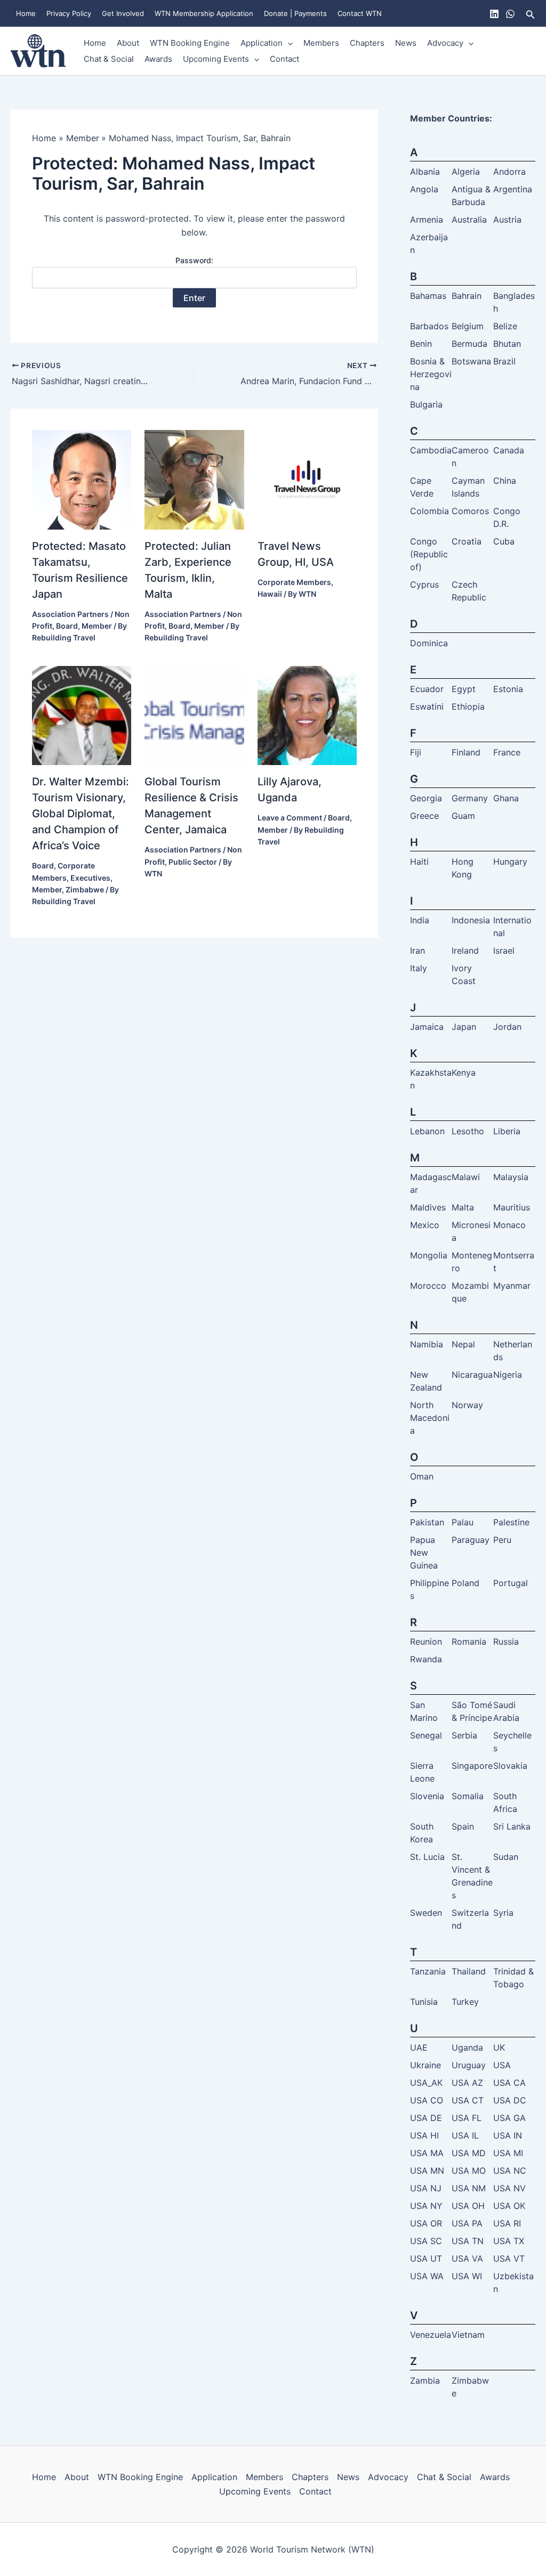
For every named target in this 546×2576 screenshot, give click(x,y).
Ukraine (425, 2065)
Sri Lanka (512, 1826)
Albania (425, 172)
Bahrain (467, 296)
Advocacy (445, 43)
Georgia (426, 798)
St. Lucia (427, 1857)
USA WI (467, 2276)
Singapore (472, 1766)
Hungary (510, 862)
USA (502, 2065)
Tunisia (424, 2002)
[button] (531, 14)
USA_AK (426, 2083)
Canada (509, 450)
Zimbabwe (85, 889)
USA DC (510, 2100)
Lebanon (427, 1131)
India (420, 920)
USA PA (467, 2223)
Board (67, 626)
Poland (465, 1583)
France (507, 752)
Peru (502, 1540)
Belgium (468, 326)
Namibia (427, 1344)
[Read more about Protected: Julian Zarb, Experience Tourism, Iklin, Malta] (194, 479)
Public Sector (193, 862)
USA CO (427, 2100)
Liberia (507, 1131)
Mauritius (512, 1207)
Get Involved (123, 13)
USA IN (508, 2135)
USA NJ (426, 2188)
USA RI (507, 2223)
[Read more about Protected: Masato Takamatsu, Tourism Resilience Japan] (82, 479)
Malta (463, 1207)
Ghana (506, 798)
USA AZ (467, 2083)
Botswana (471, 361)
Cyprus (424, 584)
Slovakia (510, 1766)
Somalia (468, 1796)
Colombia (429, 511)
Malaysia (511, 1177)
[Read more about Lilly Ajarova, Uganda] (307, 714)
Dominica (429, 643)
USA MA (427, 2153)
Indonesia (471, 920)
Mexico (425, 1225)
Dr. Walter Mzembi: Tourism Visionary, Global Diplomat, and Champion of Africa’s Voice (81, 814)
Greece (424, 816)
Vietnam (468, 2335)
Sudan (506, 1857)
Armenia (427, 220)
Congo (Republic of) (429, 554)
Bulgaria (426, 404)
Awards (158, 59)
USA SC (426, 2241)
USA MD (469, 2153)
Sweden (426, 1913)
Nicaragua (472, 1375)
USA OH (468, 2206)
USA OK (509, 2206)
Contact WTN (360, 13)
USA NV (509, 2188)
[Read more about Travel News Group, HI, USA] (307, 479)
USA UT (426, 2258)
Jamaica (427, 1027)
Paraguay (471, 1540)
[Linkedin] (494, 14)
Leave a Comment (290, 818)
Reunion (426, 1642)
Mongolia (429, 1255)
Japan (464, 1027)
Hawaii (270, 594)
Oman (422, 1476)
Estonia (508, 689)
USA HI (424, 2135)
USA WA (427, 2276)
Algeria (466, 172)
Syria (503, 1913)
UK (499, 2047)
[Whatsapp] (510, 14)
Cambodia (431, 450)
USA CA (509, 2083)
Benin (421, 344)
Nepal (463, 1344)
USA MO (469, 2171)
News (406, 43)
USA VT (509, 2258)
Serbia (464, 1735)
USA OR (426, 2223)
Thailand (469, 1971)
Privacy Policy (69, 13)
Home (26, 13)
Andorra (509, 172)
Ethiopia (468, 706)
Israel (504, 950)
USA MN (427, 2171)
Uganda (467, 2047)
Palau (463, 1522)
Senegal (426, 1735)
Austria (507, 220)
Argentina (513, 189)
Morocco (428, 1286)
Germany (470, 798)
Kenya (464, 1072)
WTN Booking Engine (190, 43)
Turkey (465, 2002)
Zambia (425, 2380)
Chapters (367, 43)
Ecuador (427, 689)
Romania (469, 1642)
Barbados (429, 326)
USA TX (509, 2241)
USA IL (465, 2135)
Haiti (419, 862)
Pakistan (427, 1522)
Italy (419, 968)
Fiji (416, 752)
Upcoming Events (216, 59)
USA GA (509, 2118)
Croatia (467, 541)
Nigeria (508, 1375)
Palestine (511, 1522)
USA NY (426, 2206)
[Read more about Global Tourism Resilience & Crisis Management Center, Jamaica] (194, 714)
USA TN (468, 2241)
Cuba (504, 541)
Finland (466, 752)
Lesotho (468, 1131)
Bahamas (428, 296)
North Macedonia (430, 1418)
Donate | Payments (295, 13)
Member (97, 626)
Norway (467, 1405)
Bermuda (469, 344)
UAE (419, 2047)
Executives (90, 878)
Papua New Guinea (424, 1553)
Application (262, 43)
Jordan (507, 1027)
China (505, 481)
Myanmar (512, 1286)
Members (321, 43)
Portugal (511, 1583)
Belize (505, 326)
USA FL (467, 2118)
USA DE (426, 2118)
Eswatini (427, 706)
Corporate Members (294, 582)
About (128, 43)
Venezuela (431, 2335)
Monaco (509, 1225)
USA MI (508, 2153)
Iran (417, 950)
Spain (463, 1826)
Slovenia (427, 1796)
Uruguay (469, 2065)
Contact (284, 59)
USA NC (510, 2171)
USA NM (469, 2188)
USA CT (468, 2100)
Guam (463, 816)
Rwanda (426, 1659)
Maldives (428, 1207)
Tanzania (428, 1971)
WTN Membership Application (204, 13)
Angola (424, 189)
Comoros (470, 511)
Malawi (466, 1177)
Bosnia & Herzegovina (431, 374)
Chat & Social (109, 59)
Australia (469, 220)
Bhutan (507, 344)
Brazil (504, 361)
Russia (506, 1642)
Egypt (464, 689)
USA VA (467, 2258)
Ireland (465, 950)
